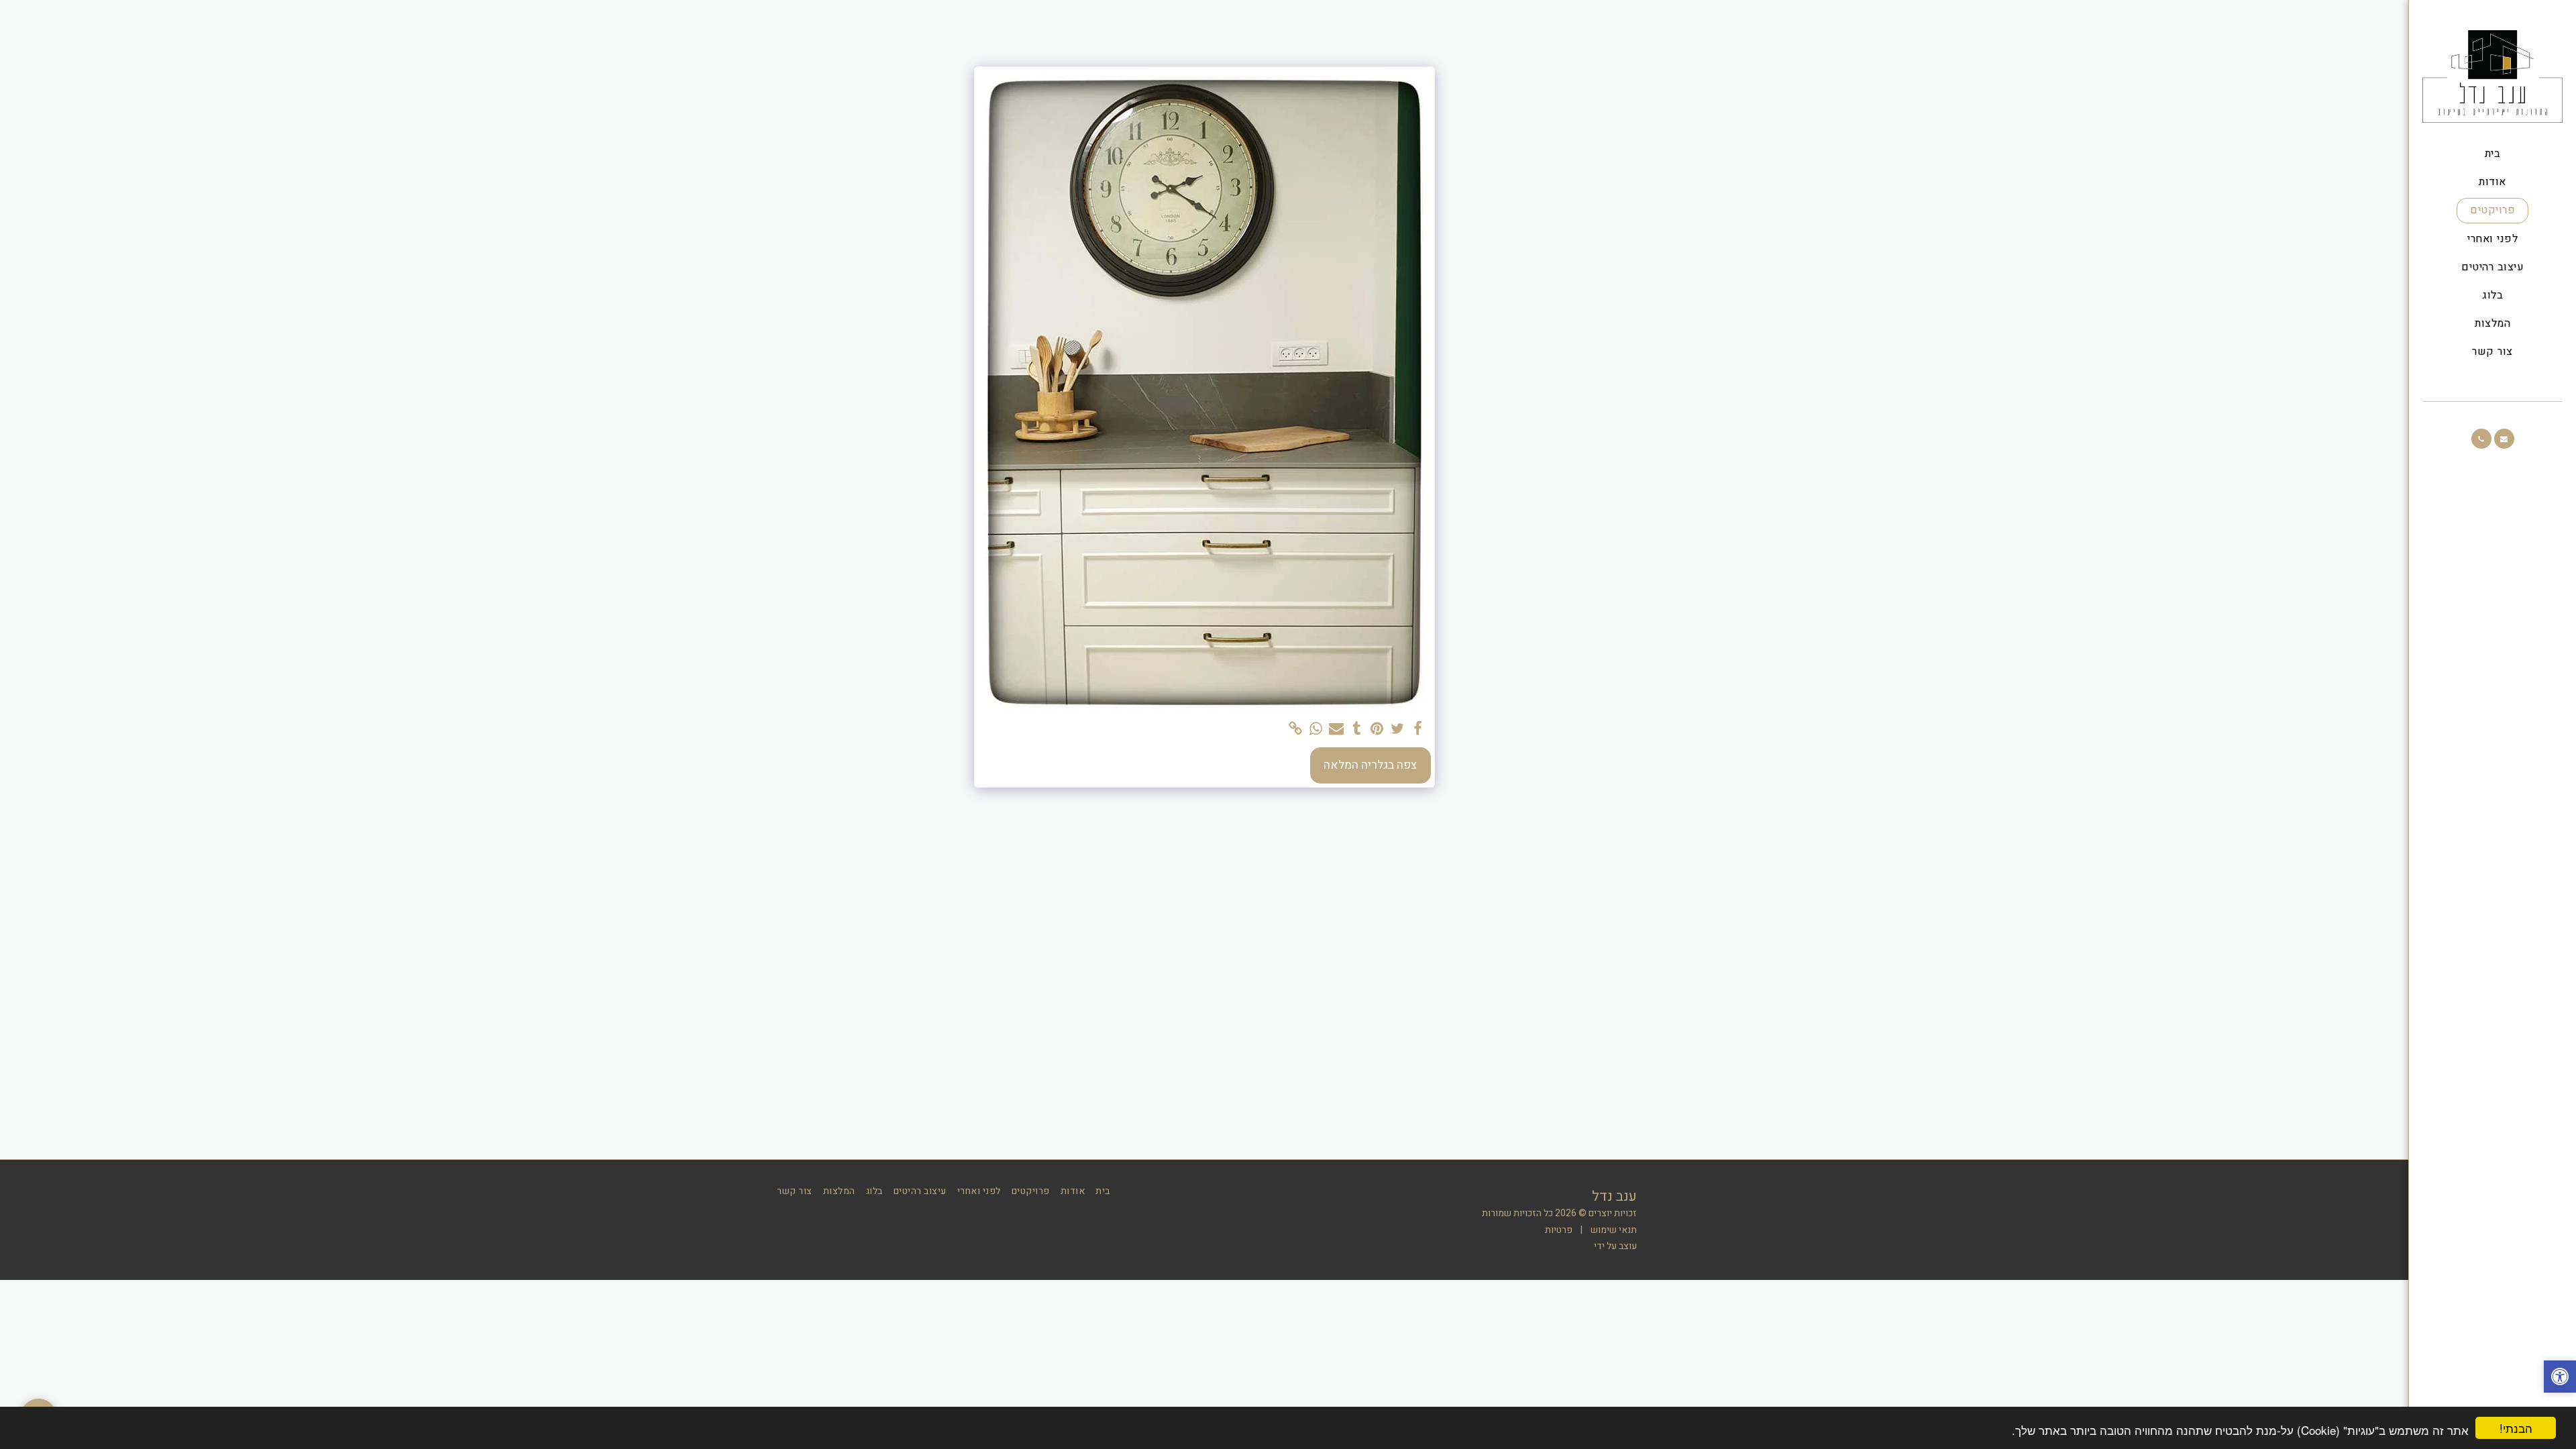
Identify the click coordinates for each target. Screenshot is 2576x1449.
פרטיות (1559, 1230)
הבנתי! (2516, 1428)
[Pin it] (1377, 729)
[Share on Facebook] (1417, 729)
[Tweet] (1397, 729)
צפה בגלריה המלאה (1370, 765)
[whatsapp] (1316, 729)
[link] (1295, 729)
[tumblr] (1356, 729)
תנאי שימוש (1614, 1230)
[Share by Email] (1336, 729)
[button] (2504, 439)
